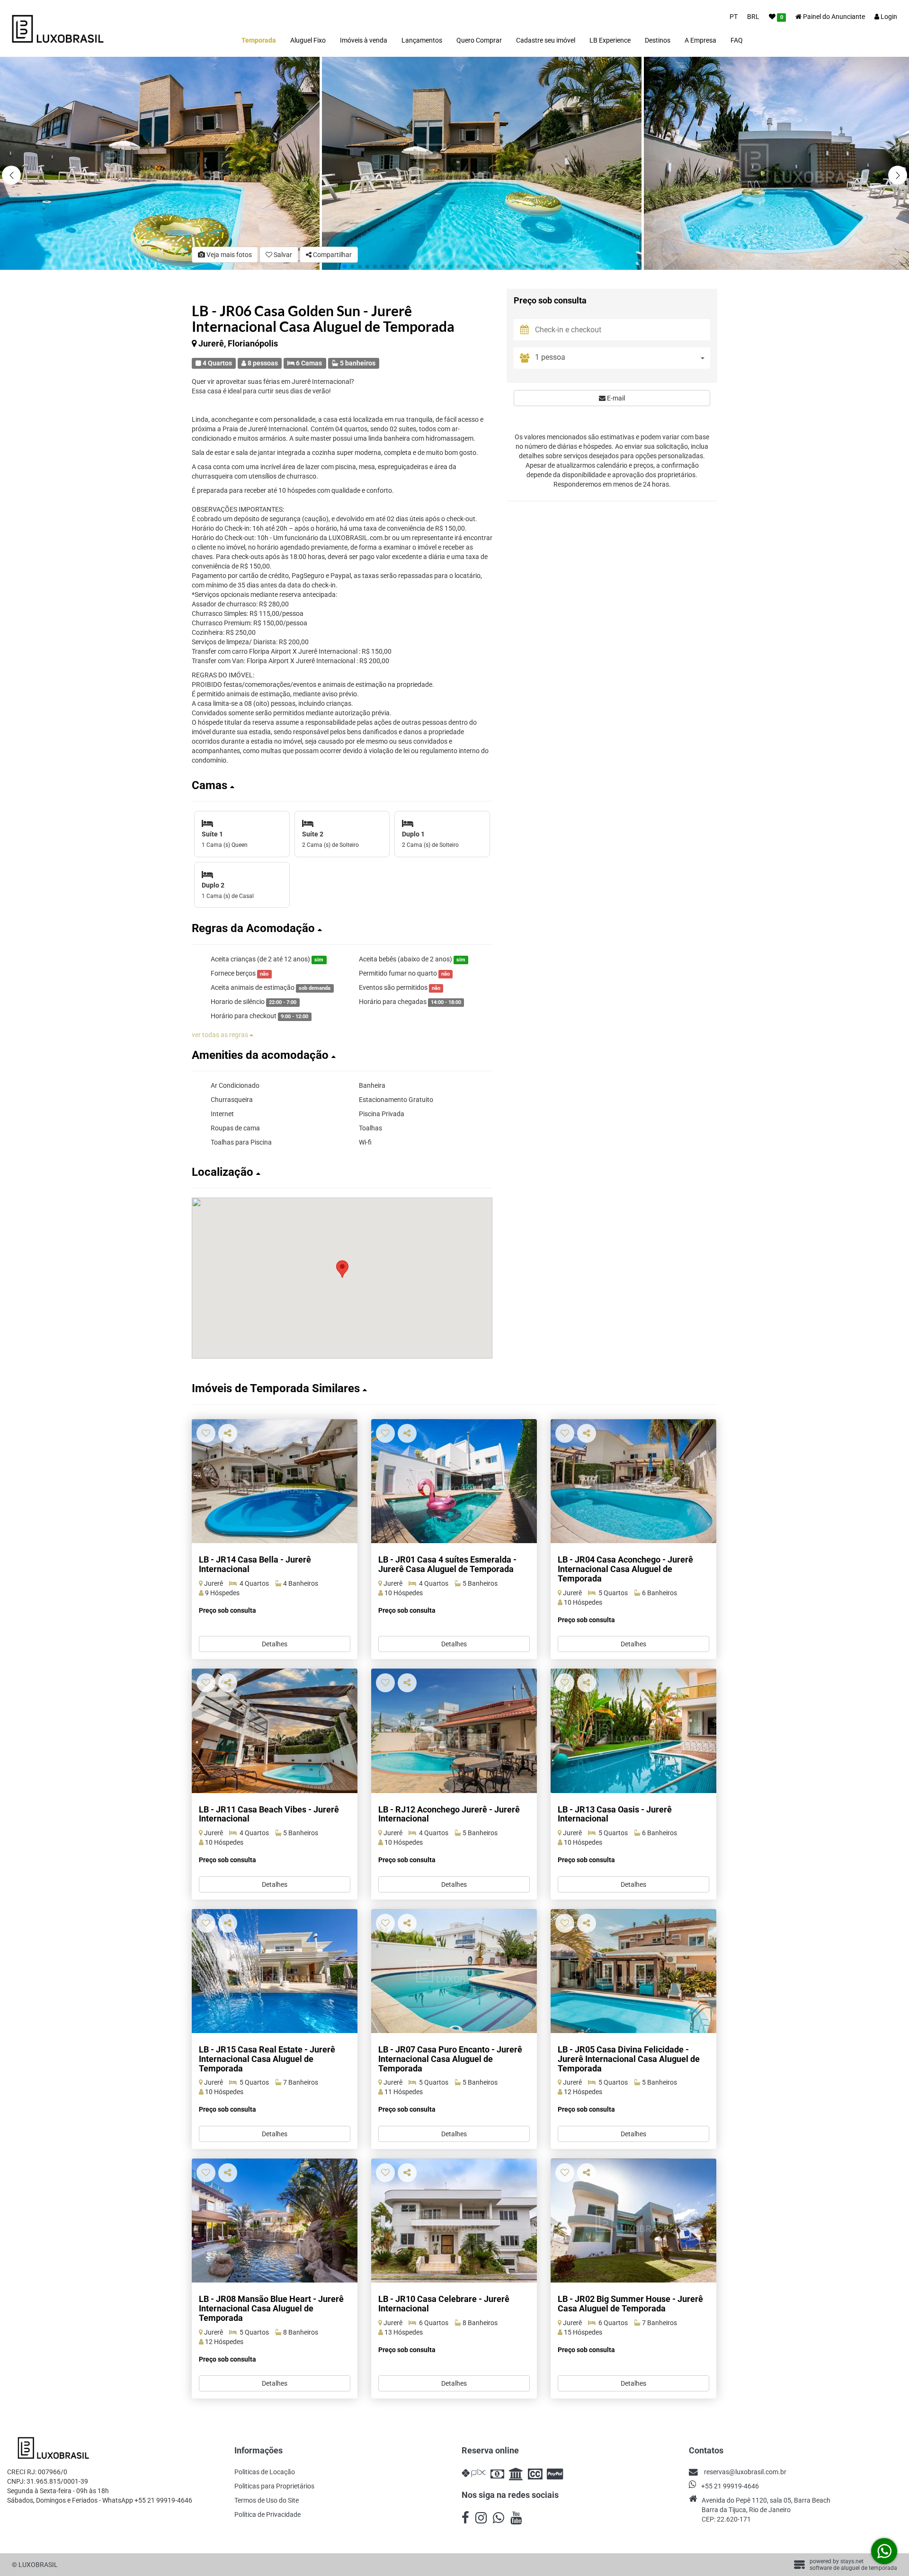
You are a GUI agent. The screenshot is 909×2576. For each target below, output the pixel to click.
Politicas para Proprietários (274, 2486)
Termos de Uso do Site (267, 2500)
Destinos (658, 40)
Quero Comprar (479, 40)
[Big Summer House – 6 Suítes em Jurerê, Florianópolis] (633, 2221)
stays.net (852, 2561)
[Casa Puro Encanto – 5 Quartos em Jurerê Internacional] (454, 1971)
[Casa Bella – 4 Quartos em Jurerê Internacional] (275, 1481)
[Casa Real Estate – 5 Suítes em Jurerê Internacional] (275, 1971)
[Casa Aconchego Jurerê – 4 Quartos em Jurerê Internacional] (454, 1731)
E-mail (615, 399)
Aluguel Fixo (308, 40)
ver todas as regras (221, 1035)
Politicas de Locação (265, 2472)
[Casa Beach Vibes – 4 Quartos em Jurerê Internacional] (275, 1731)
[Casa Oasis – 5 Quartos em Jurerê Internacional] (633, 1731)
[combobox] (623, 359)
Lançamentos (422, 40)
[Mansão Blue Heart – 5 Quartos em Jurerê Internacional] (275, 2221)
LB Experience (610, 40)
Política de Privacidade (267, 2514)
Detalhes (275, 1644)
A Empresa (700, 40)
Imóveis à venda (364, 40)
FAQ (737, 40)
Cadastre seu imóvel (546, 40)
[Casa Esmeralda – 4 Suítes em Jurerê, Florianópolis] (454, 1481)
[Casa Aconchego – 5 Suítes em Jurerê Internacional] (633, 1481)
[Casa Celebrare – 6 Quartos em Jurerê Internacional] (454, 2221)
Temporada (259, 40)
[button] (898, 175)
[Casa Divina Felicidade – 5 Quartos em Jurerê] (633, 1971)
